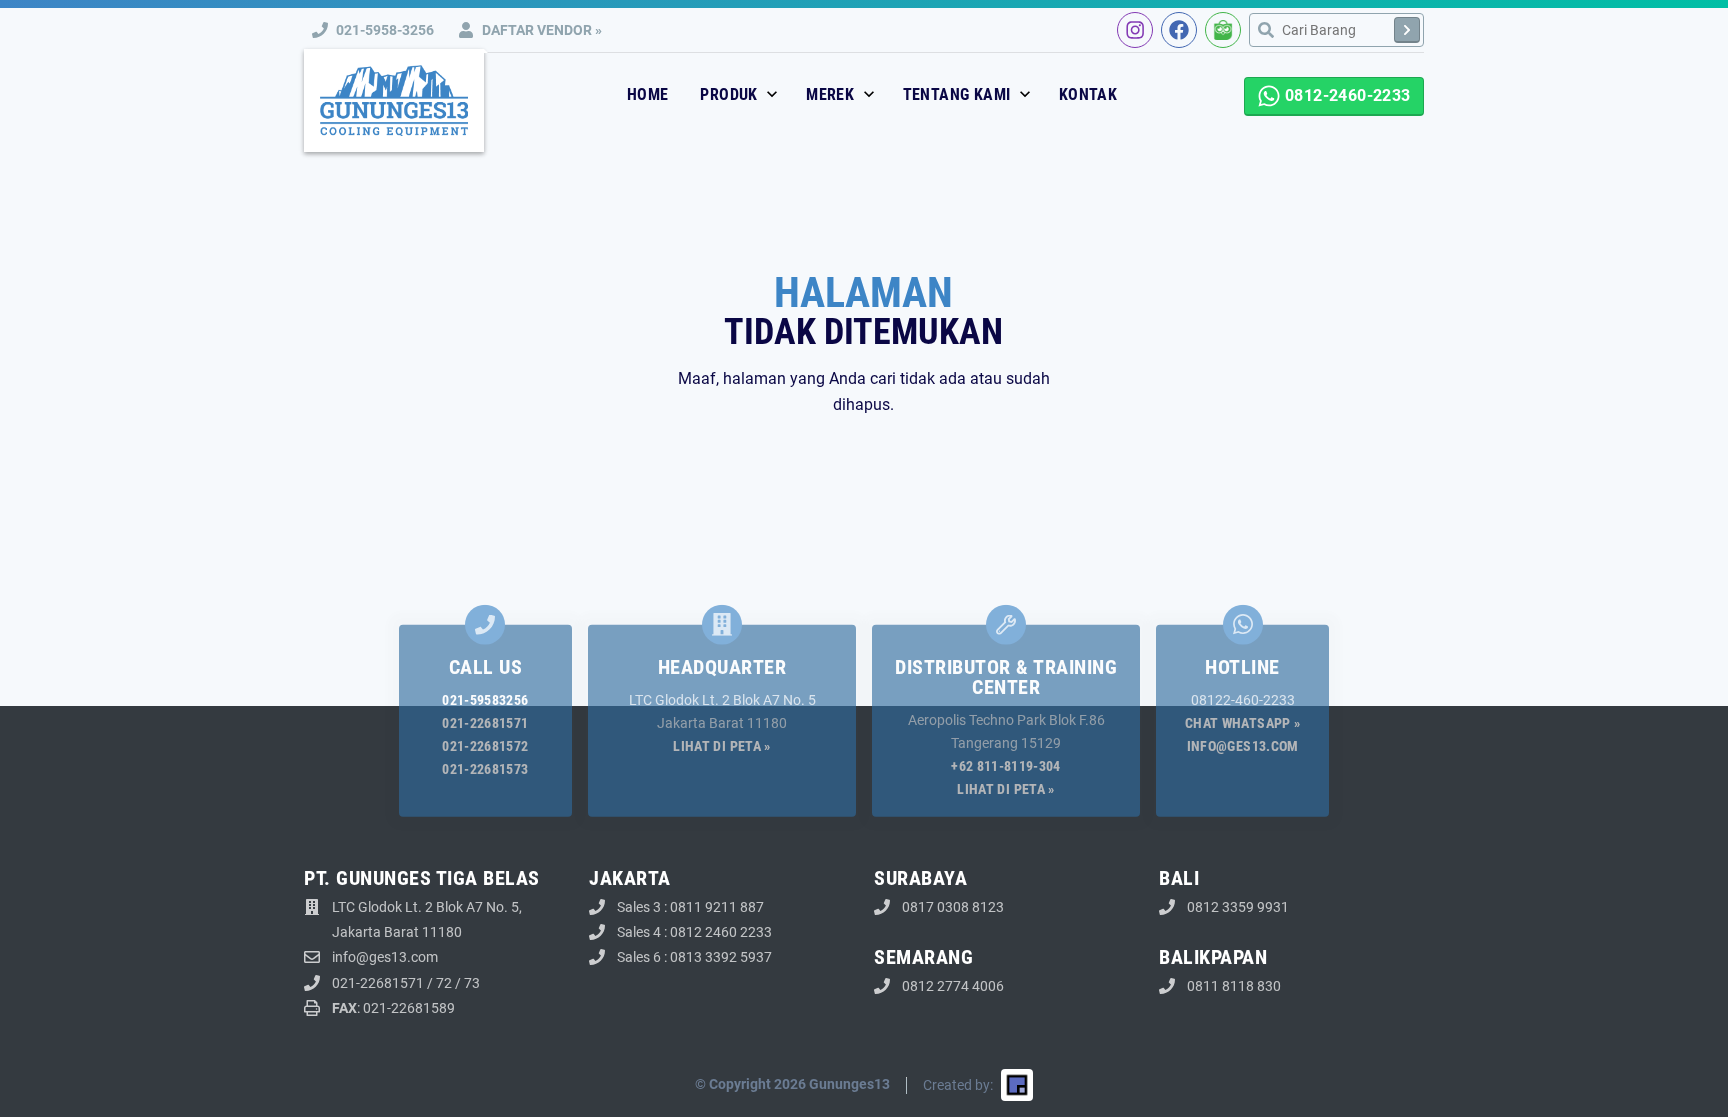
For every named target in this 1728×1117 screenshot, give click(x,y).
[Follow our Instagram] (1135, 30)
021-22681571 (485, 722)
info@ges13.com (1243, 746)
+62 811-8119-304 (1006, 766)
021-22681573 (485, 769)
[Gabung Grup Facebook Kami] (1179, 30)
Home (648, 94)
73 (472, 983)
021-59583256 (485, 699)
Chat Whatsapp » (1242, 722)
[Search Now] (1407, 30)
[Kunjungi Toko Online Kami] (1223, 30)
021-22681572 (485, 746)
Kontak (1088, 94)
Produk (731, 94)
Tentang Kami (959, 94)
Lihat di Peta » (721, 746)
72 (444, 983)
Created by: (958, 1085)
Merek (832, 94)
